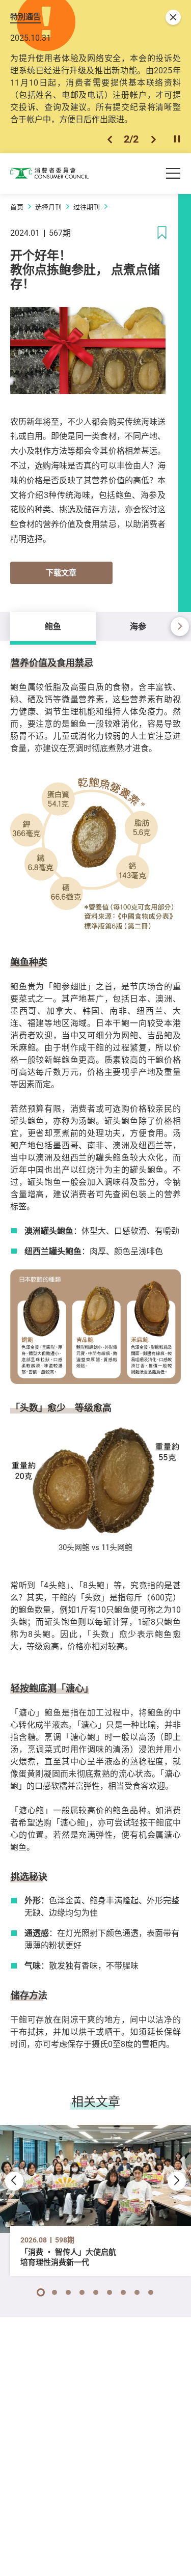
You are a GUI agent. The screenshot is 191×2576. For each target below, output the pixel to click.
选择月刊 (48, 207)
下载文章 (61, 572)
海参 (138, 626)
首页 (17, 207)
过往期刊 (87, 207)
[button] (110, 139)
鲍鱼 (53, 626)
